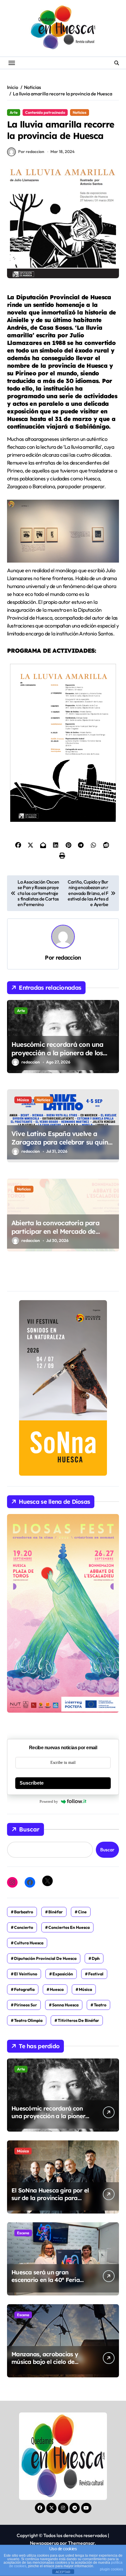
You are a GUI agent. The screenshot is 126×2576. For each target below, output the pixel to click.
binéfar (56, 1912)
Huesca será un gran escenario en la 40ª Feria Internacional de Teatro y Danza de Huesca (47, 2284)
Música (23, 1100)
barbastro (24, 1912)
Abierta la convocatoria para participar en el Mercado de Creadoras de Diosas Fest (55, 1231)
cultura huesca (29, 1943)
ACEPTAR (63, 2572)
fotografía (24, 1989)
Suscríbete (32, 1783)
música (85, 1989)
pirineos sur (25, 2005)
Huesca (57, 1989)
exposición (63, 1974)
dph (96, 1958)
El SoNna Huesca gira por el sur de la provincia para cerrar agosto (50, 2198)
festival (96, 1974)
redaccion (68, 958)
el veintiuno (26, 1974)
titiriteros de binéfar (78, 2020)
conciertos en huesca (69, 1927)
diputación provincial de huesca (45, 1958)
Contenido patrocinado (45, 112)
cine (82, 1912)
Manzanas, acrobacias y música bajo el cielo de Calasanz (45, 2362)
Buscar (29, 1829)
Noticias (80, 112)
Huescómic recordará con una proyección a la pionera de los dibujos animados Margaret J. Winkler (57, 1057)
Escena (23, 2233)
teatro (100, 2005)
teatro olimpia (28, 2020)
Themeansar (81, 2543)
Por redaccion (31, 152)
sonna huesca (65, 2005)
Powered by (49, 1801)
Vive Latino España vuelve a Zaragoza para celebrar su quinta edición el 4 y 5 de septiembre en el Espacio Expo (63, 1146)
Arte (14, 112)
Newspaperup (44, 2543)
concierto (24, 1927)
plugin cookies (111, 2569)
